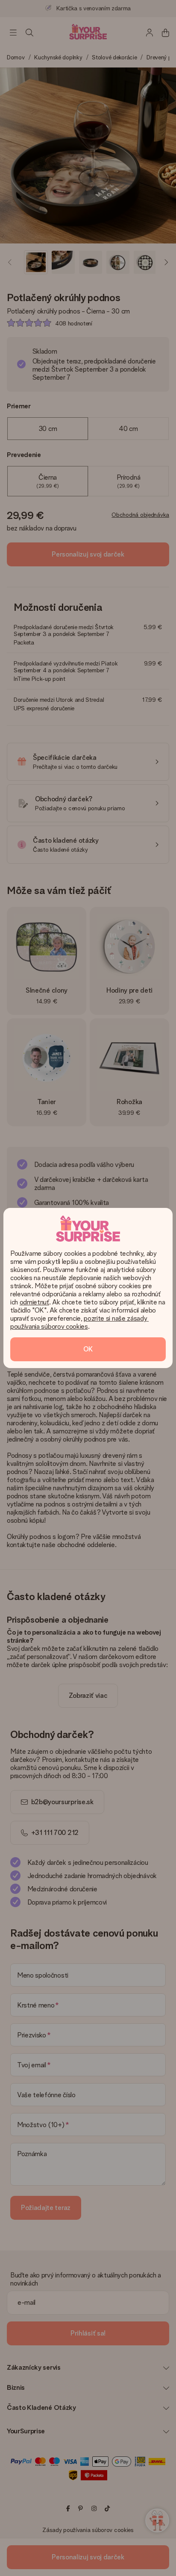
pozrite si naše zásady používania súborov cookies (79, 1322)
